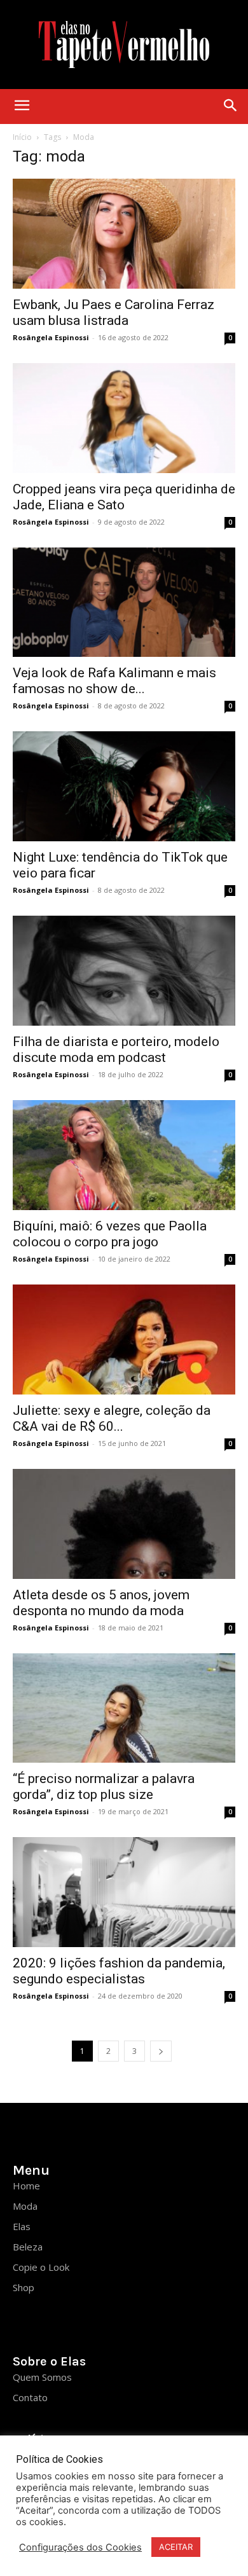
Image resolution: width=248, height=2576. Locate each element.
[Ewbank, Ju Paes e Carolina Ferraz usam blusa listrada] (124, 234)
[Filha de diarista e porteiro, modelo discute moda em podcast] (124, 971)
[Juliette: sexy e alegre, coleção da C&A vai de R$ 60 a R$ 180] (124, 1340)
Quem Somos (42, 2377)
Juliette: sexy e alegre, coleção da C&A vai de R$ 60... (112, 1418)
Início (22, 137)
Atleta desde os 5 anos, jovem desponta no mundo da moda (101, 1603)
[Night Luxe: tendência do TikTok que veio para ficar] (124, 786)
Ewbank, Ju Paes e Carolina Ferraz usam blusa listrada (114, 313)
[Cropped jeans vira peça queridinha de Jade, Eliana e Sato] (124, 418)
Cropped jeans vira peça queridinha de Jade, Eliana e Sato (124, 497)
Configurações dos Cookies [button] (80, 2547)
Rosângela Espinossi (51, 337)
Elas (22, 2226)
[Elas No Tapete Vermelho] (124, 45)
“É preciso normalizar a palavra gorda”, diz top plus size (104, 1787)
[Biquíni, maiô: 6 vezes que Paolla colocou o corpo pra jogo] (124, 1155)
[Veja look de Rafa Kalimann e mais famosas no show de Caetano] (124, 603)
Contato (30, 2397)
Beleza (28, 2247)
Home (26, 2186)
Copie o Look (41, 2267)
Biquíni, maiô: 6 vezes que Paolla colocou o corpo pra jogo (110, 1234)
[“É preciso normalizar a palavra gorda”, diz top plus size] (124, 1708)
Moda (25, 2206)
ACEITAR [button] (176, 2547)
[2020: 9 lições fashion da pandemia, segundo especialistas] (124, 1892)
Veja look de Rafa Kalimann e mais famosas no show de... (114, 681)
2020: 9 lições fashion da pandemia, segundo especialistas (119, 1971)
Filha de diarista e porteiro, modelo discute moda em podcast (116, 1050)
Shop (24, 2287)
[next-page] (161, 2051)
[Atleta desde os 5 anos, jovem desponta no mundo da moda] (124, 1524)
